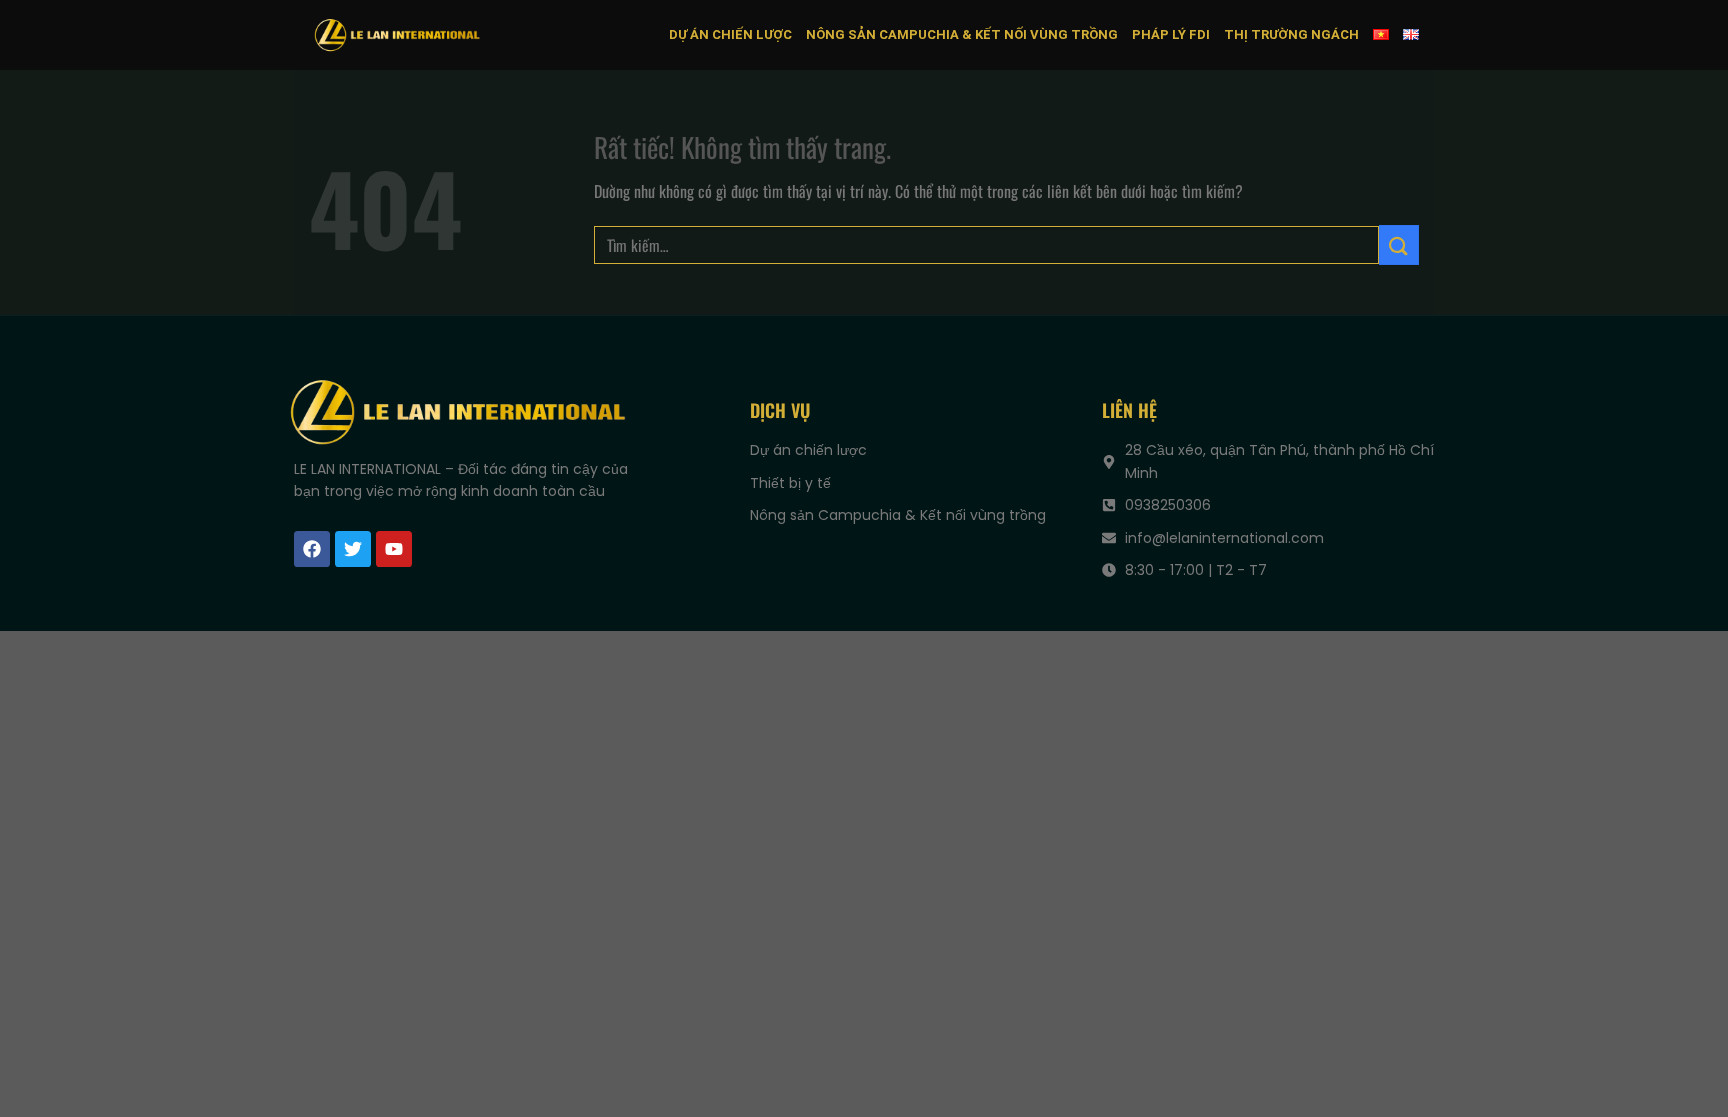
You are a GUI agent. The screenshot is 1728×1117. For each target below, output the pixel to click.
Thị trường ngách (1291, 34)
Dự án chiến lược (730, 34)
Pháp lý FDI (1171, 34)
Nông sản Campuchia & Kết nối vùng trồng (962, 34)
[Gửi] (1399, 244)
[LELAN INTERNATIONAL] (397, 34)
